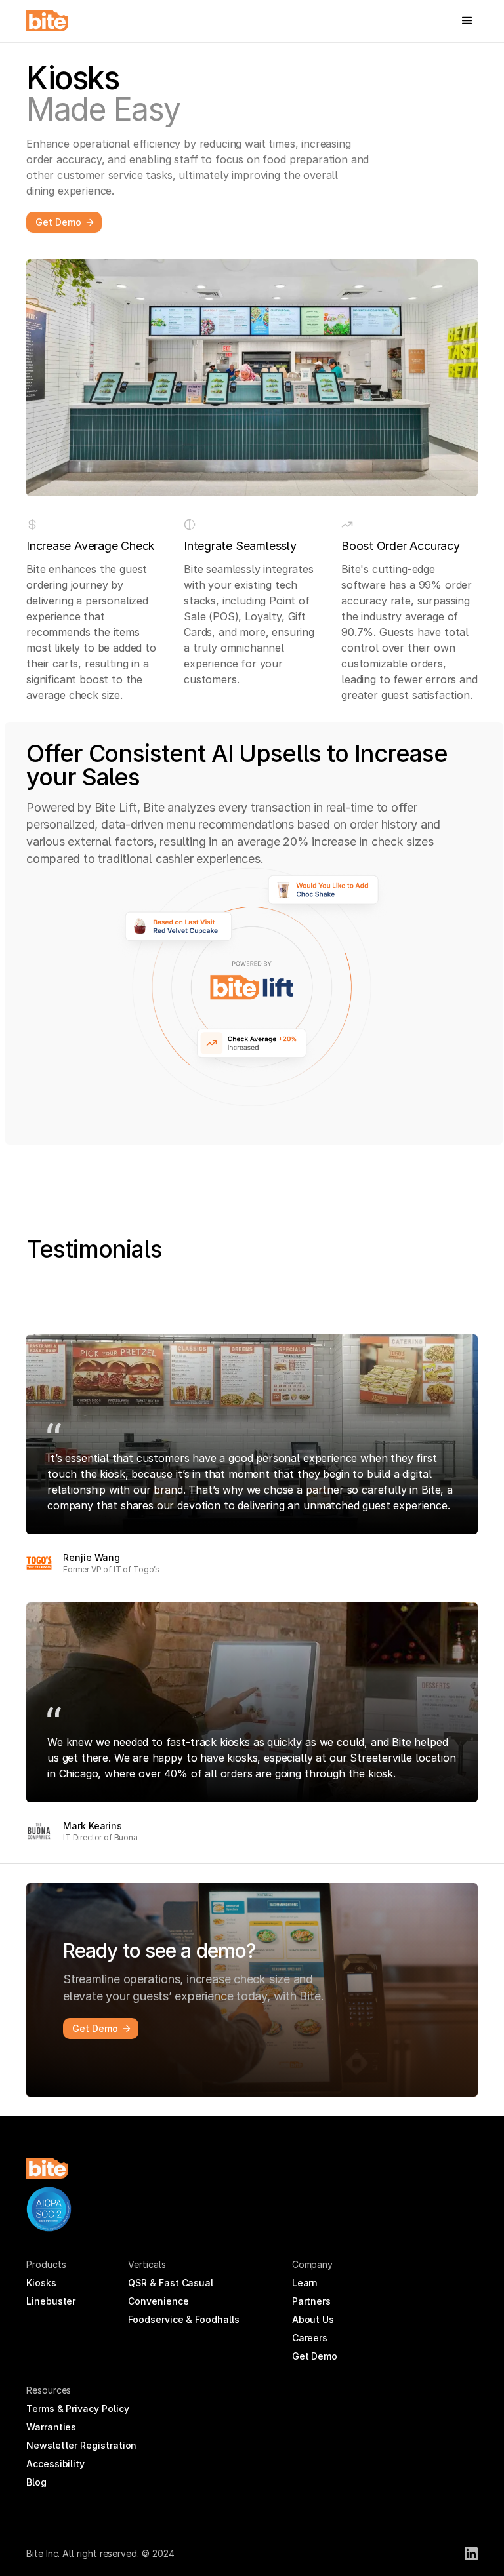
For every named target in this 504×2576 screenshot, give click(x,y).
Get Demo (315, 2356)
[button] (467, 21)
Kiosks (41, 2283)
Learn (305, 2283)
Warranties (51, 2427)
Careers (310, 2338)
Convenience (158, 2301)
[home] (47, 21)
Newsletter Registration (81, 2445)
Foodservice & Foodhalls (183, 2319)
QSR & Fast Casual (171, 2283)
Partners (311, 2301)
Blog (36, 2482)
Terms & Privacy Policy (77, 2408)
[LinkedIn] (471, 2554)
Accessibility (55, 2464)
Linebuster (51, 2301)
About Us (313, 2319)
